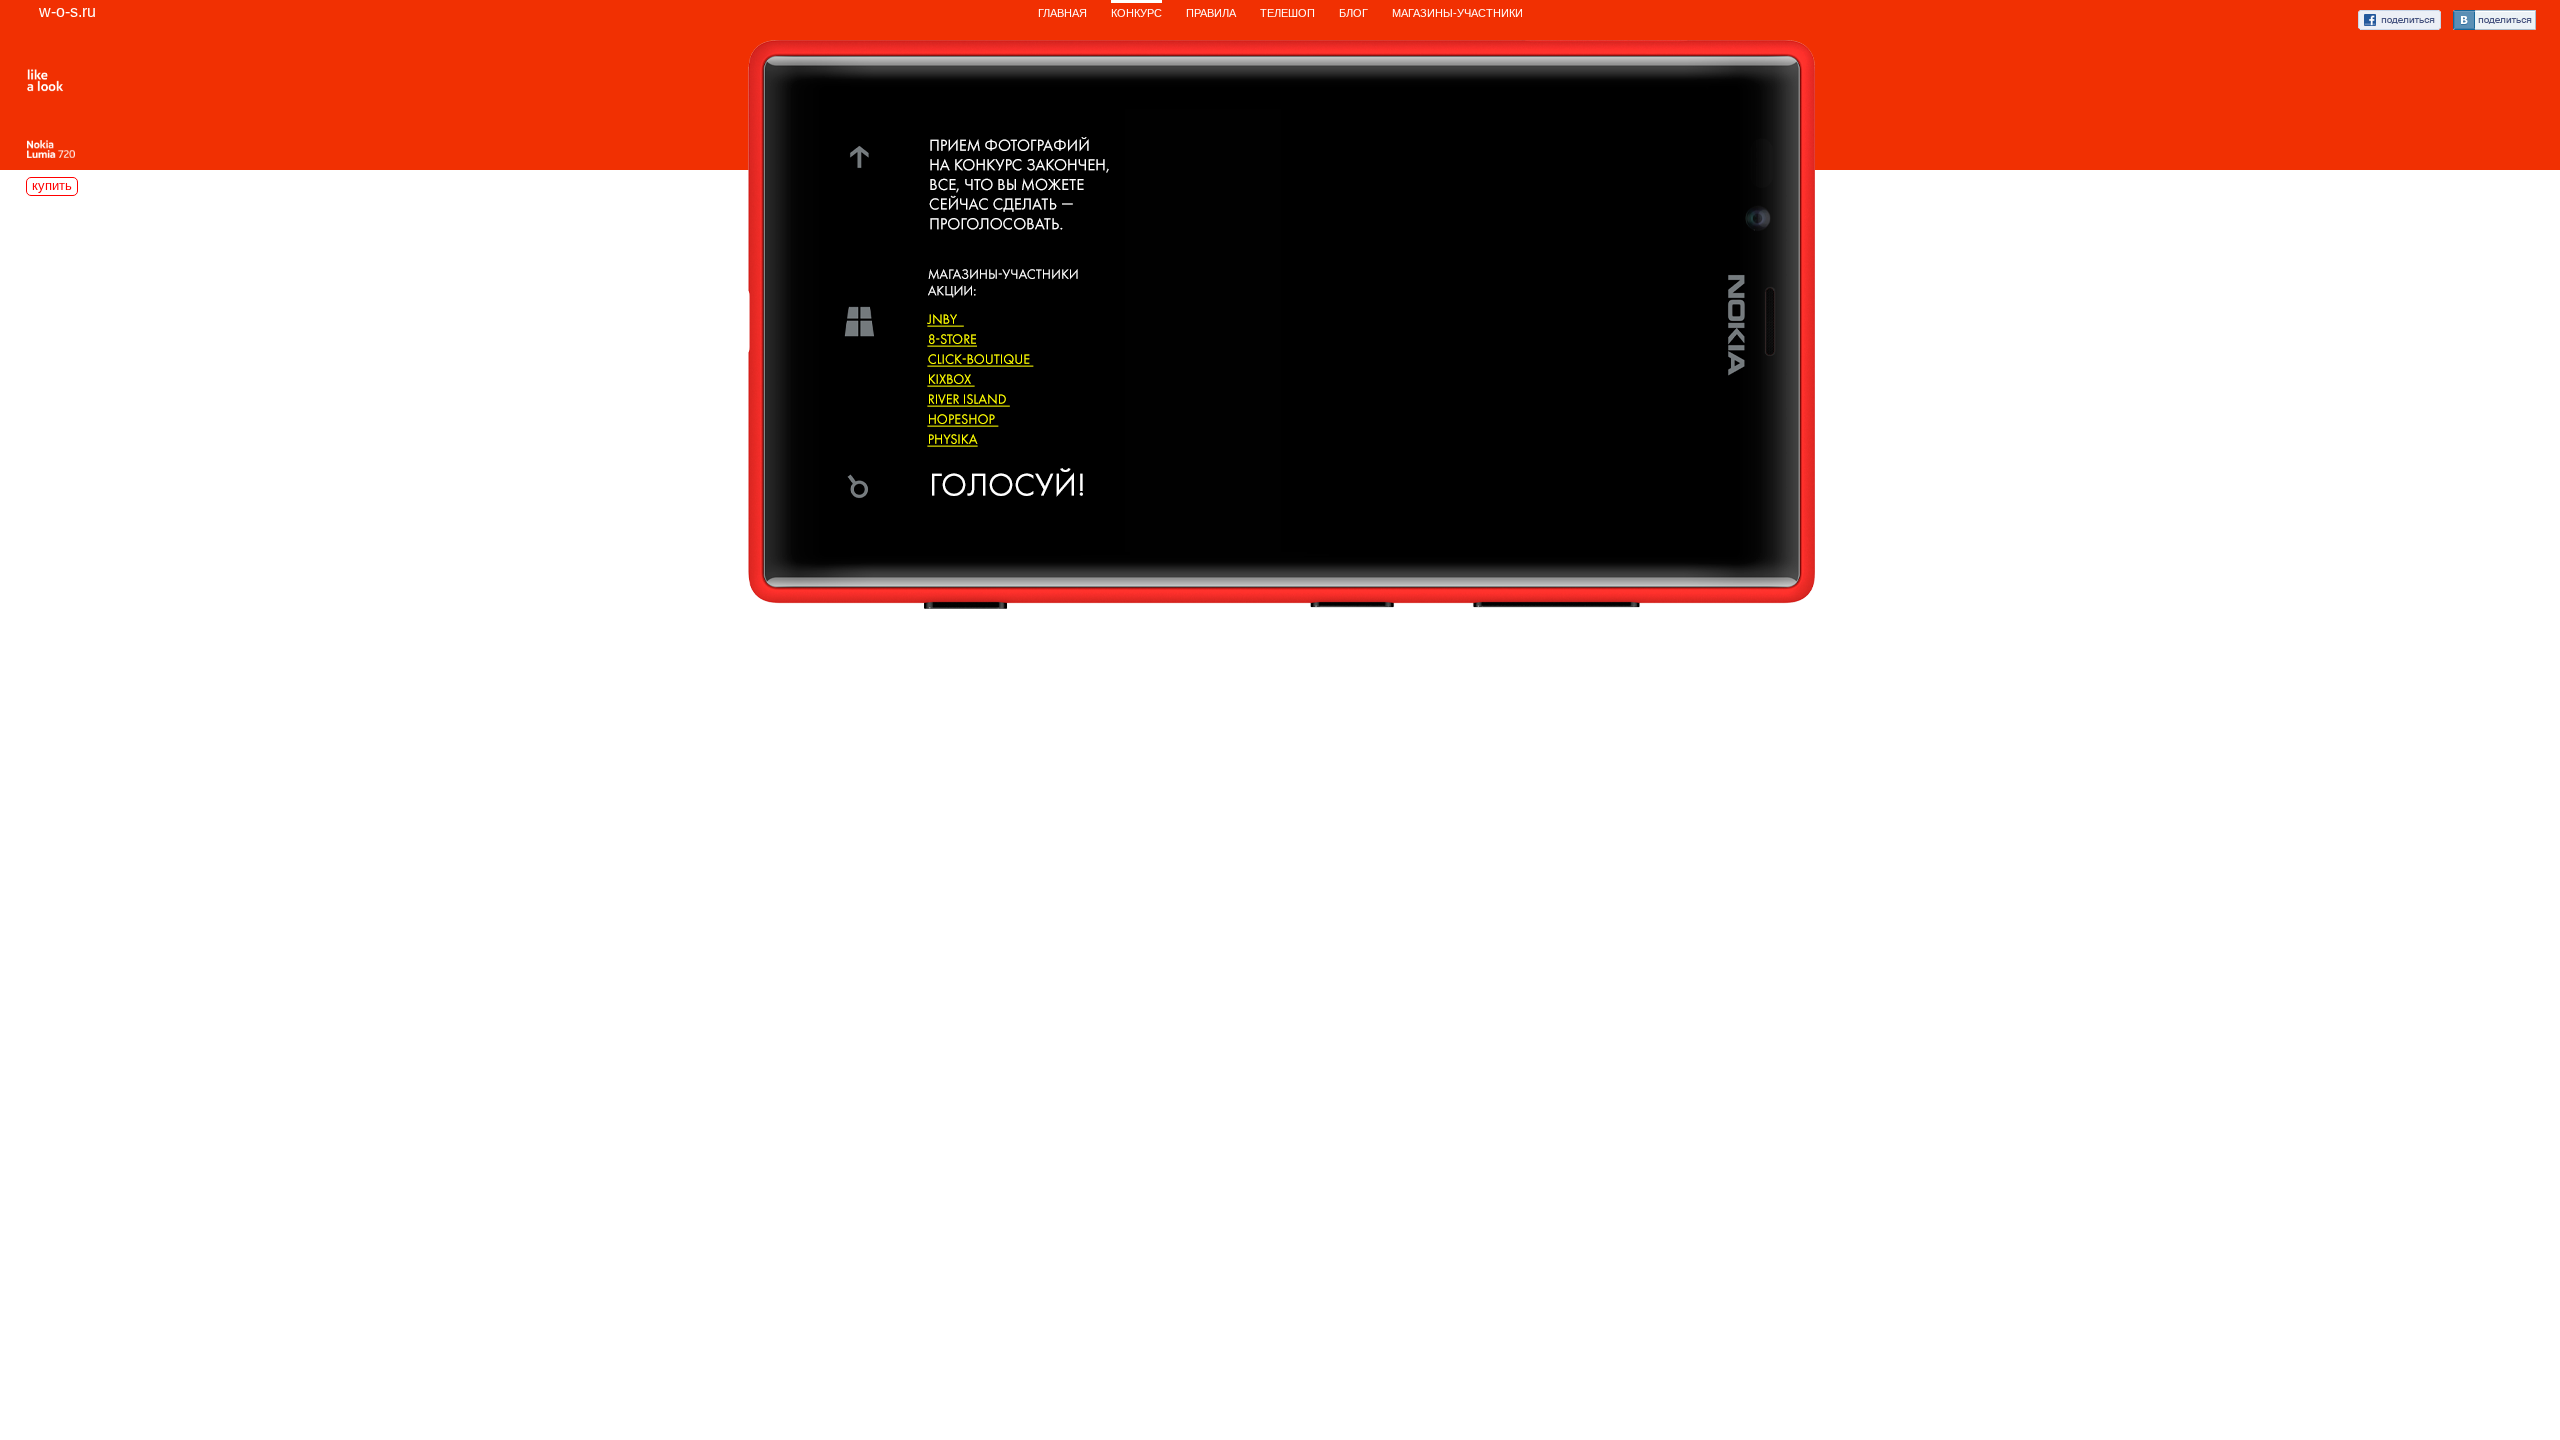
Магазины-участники (1457, 13)
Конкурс (1136, 13)
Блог (1353, 13)
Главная (1062, 13)
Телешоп (1287, 13)
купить (52, 185)
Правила (1211, 13)
